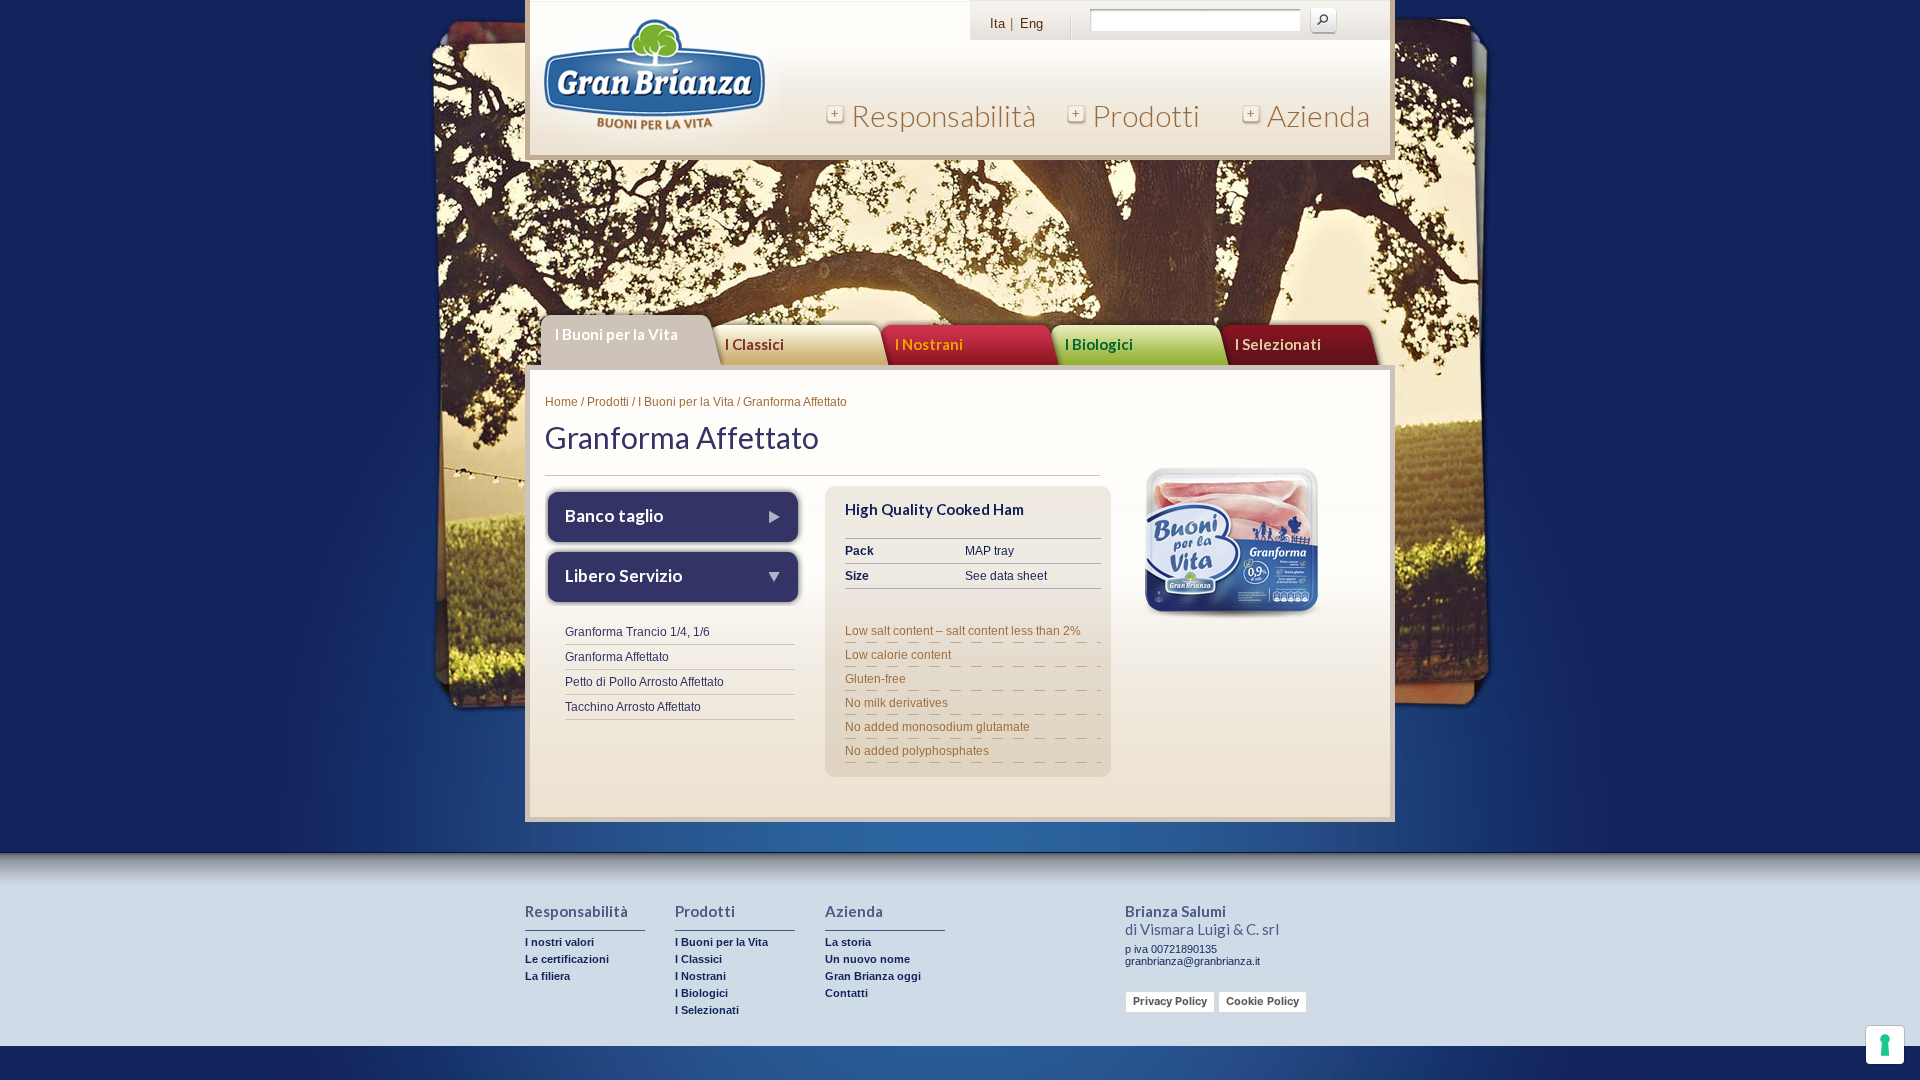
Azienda (1318, 115)
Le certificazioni (567, 959)
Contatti (846, 993)
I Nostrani (929, 344)
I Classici (754, 344)
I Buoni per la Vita (616, 334)
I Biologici (1099, 344)
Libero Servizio (624, 575)
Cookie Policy (1262, 1001)
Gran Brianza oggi (873, 976)
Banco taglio (614, 515)
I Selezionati (1278, 344)
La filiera (547, 976)
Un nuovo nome (867, 959)
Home (561, 402)
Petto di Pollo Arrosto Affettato (644, 682)
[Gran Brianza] (655, 146)
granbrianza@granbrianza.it (1192, 961)
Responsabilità (943, 115)
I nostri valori (559, 942)
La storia (848, 942)
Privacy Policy (1170, 1001)
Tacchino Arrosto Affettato (633, 707)
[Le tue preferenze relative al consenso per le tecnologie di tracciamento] (1885, 1045)
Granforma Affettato (617, 657)
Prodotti (1146, 115)
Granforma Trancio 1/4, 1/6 (637, 632)
